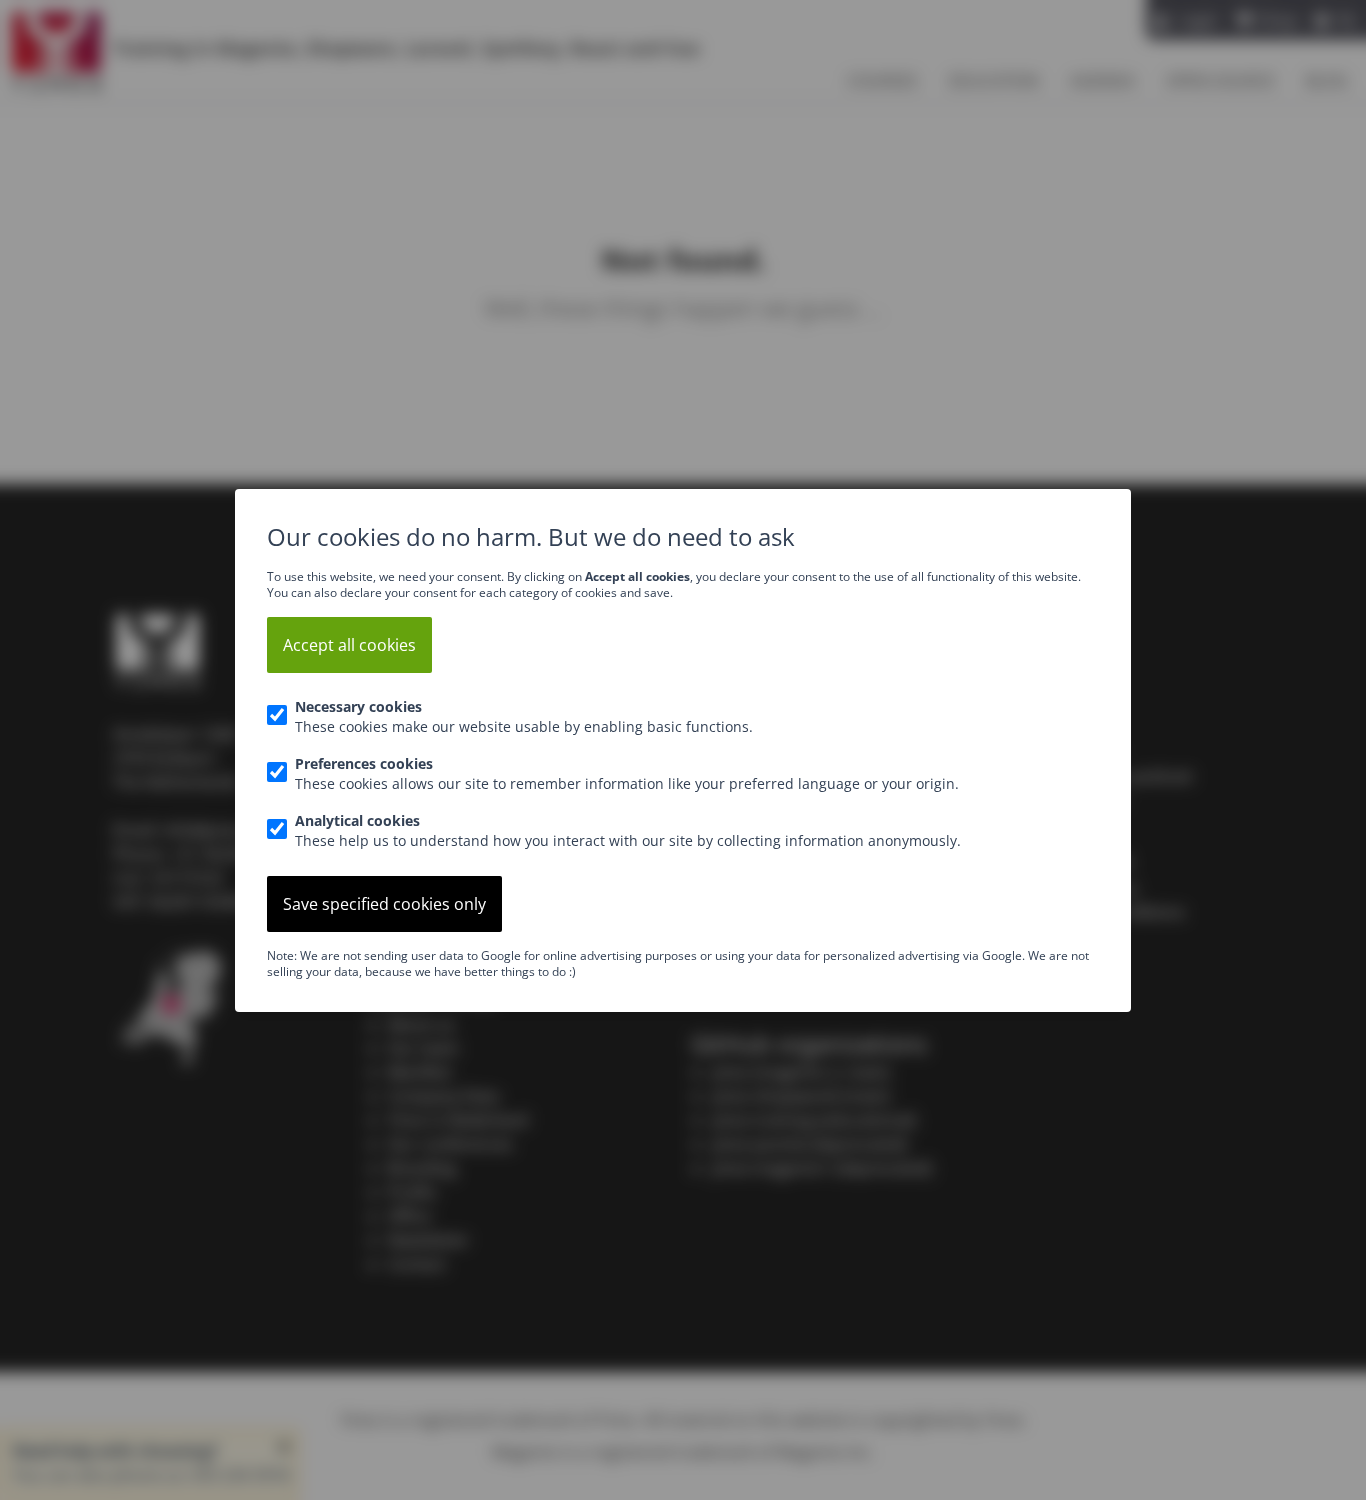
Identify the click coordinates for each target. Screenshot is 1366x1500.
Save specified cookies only (384, 904)
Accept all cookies (349, 645)
